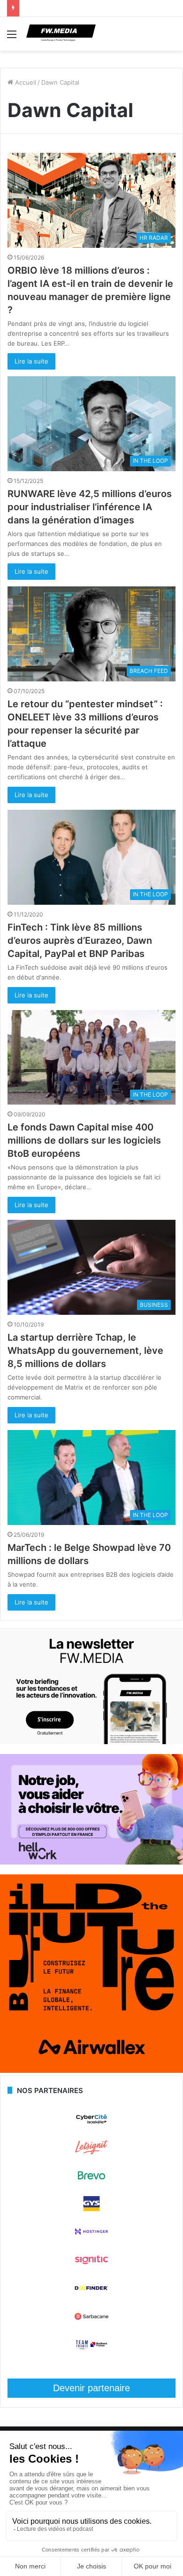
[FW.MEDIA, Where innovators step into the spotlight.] (61, 34)
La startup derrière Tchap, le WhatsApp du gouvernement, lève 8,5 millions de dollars (85, 1351)
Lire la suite (31, 361)
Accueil (25, 82)
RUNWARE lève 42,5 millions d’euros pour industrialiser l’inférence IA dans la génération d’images (90, 507)
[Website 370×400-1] (91, 2070)
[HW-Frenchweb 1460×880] (91, 1862)
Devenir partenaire (91, 2388)
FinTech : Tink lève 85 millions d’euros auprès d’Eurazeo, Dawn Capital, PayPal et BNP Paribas (80, 940)
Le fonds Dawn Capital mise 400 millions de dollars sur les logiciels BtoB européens (84, 1140)
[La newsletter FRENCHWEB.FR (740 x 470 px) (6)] (91, 1742)
